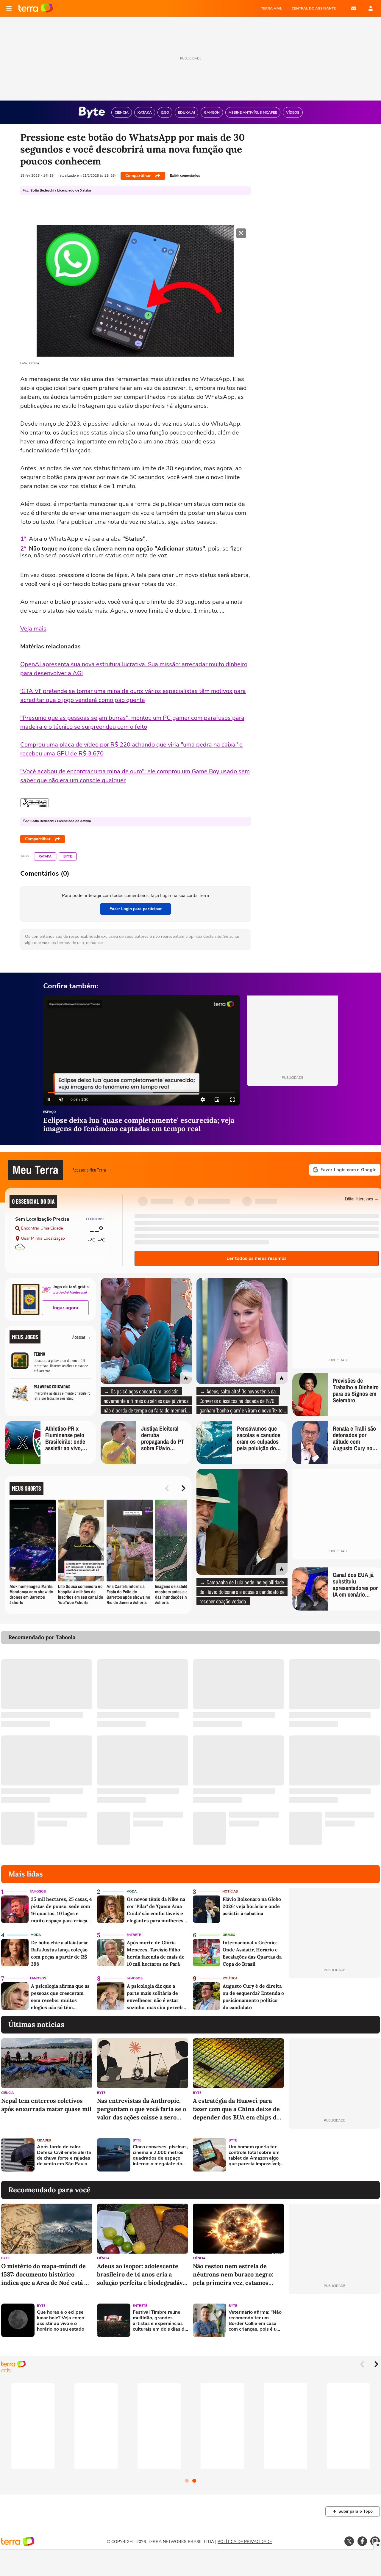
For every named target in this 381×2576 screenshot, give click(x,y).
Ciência (7, 2093)
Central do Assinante (314, 8)
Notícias (230, 1891)
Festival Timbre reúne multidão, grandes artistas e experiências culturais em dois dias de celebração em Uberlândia (160, 2321)
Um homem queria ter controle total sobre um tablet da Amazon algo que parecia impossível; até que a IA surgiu (254, 2156)
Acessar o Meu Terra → (92, 1170)
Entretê (134, 1935)
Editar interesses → (362, 1198)
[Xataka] (35, 803)
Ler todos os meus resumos (257, 1258)
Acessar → (82, 1337)
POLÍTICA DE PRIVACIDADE (245, 2542)
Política (230, 1978)
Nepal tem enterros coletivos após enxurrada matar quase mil (46, 2105)
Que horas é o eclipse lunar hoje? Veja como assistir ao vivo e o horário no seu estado (61, 2321)
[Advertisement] (334, 2155)
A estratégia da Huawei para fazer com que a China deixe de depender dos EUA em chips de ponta (236, 2109)
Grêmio (229, 1935)
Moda (132, 1891)
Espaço (50, 1112)
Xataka (45, 856)
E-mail (354, 8)
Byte (68, 856)
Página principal (36, 8)
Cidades (44, 2140)
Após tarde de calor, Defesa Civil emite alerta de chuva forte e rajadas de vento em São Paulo (64, 2156)
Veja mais (33, 629)
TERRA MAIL (272, 8)
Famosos (38, 1891)
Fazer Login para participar (136, 909)
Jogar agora (65, 1308)
